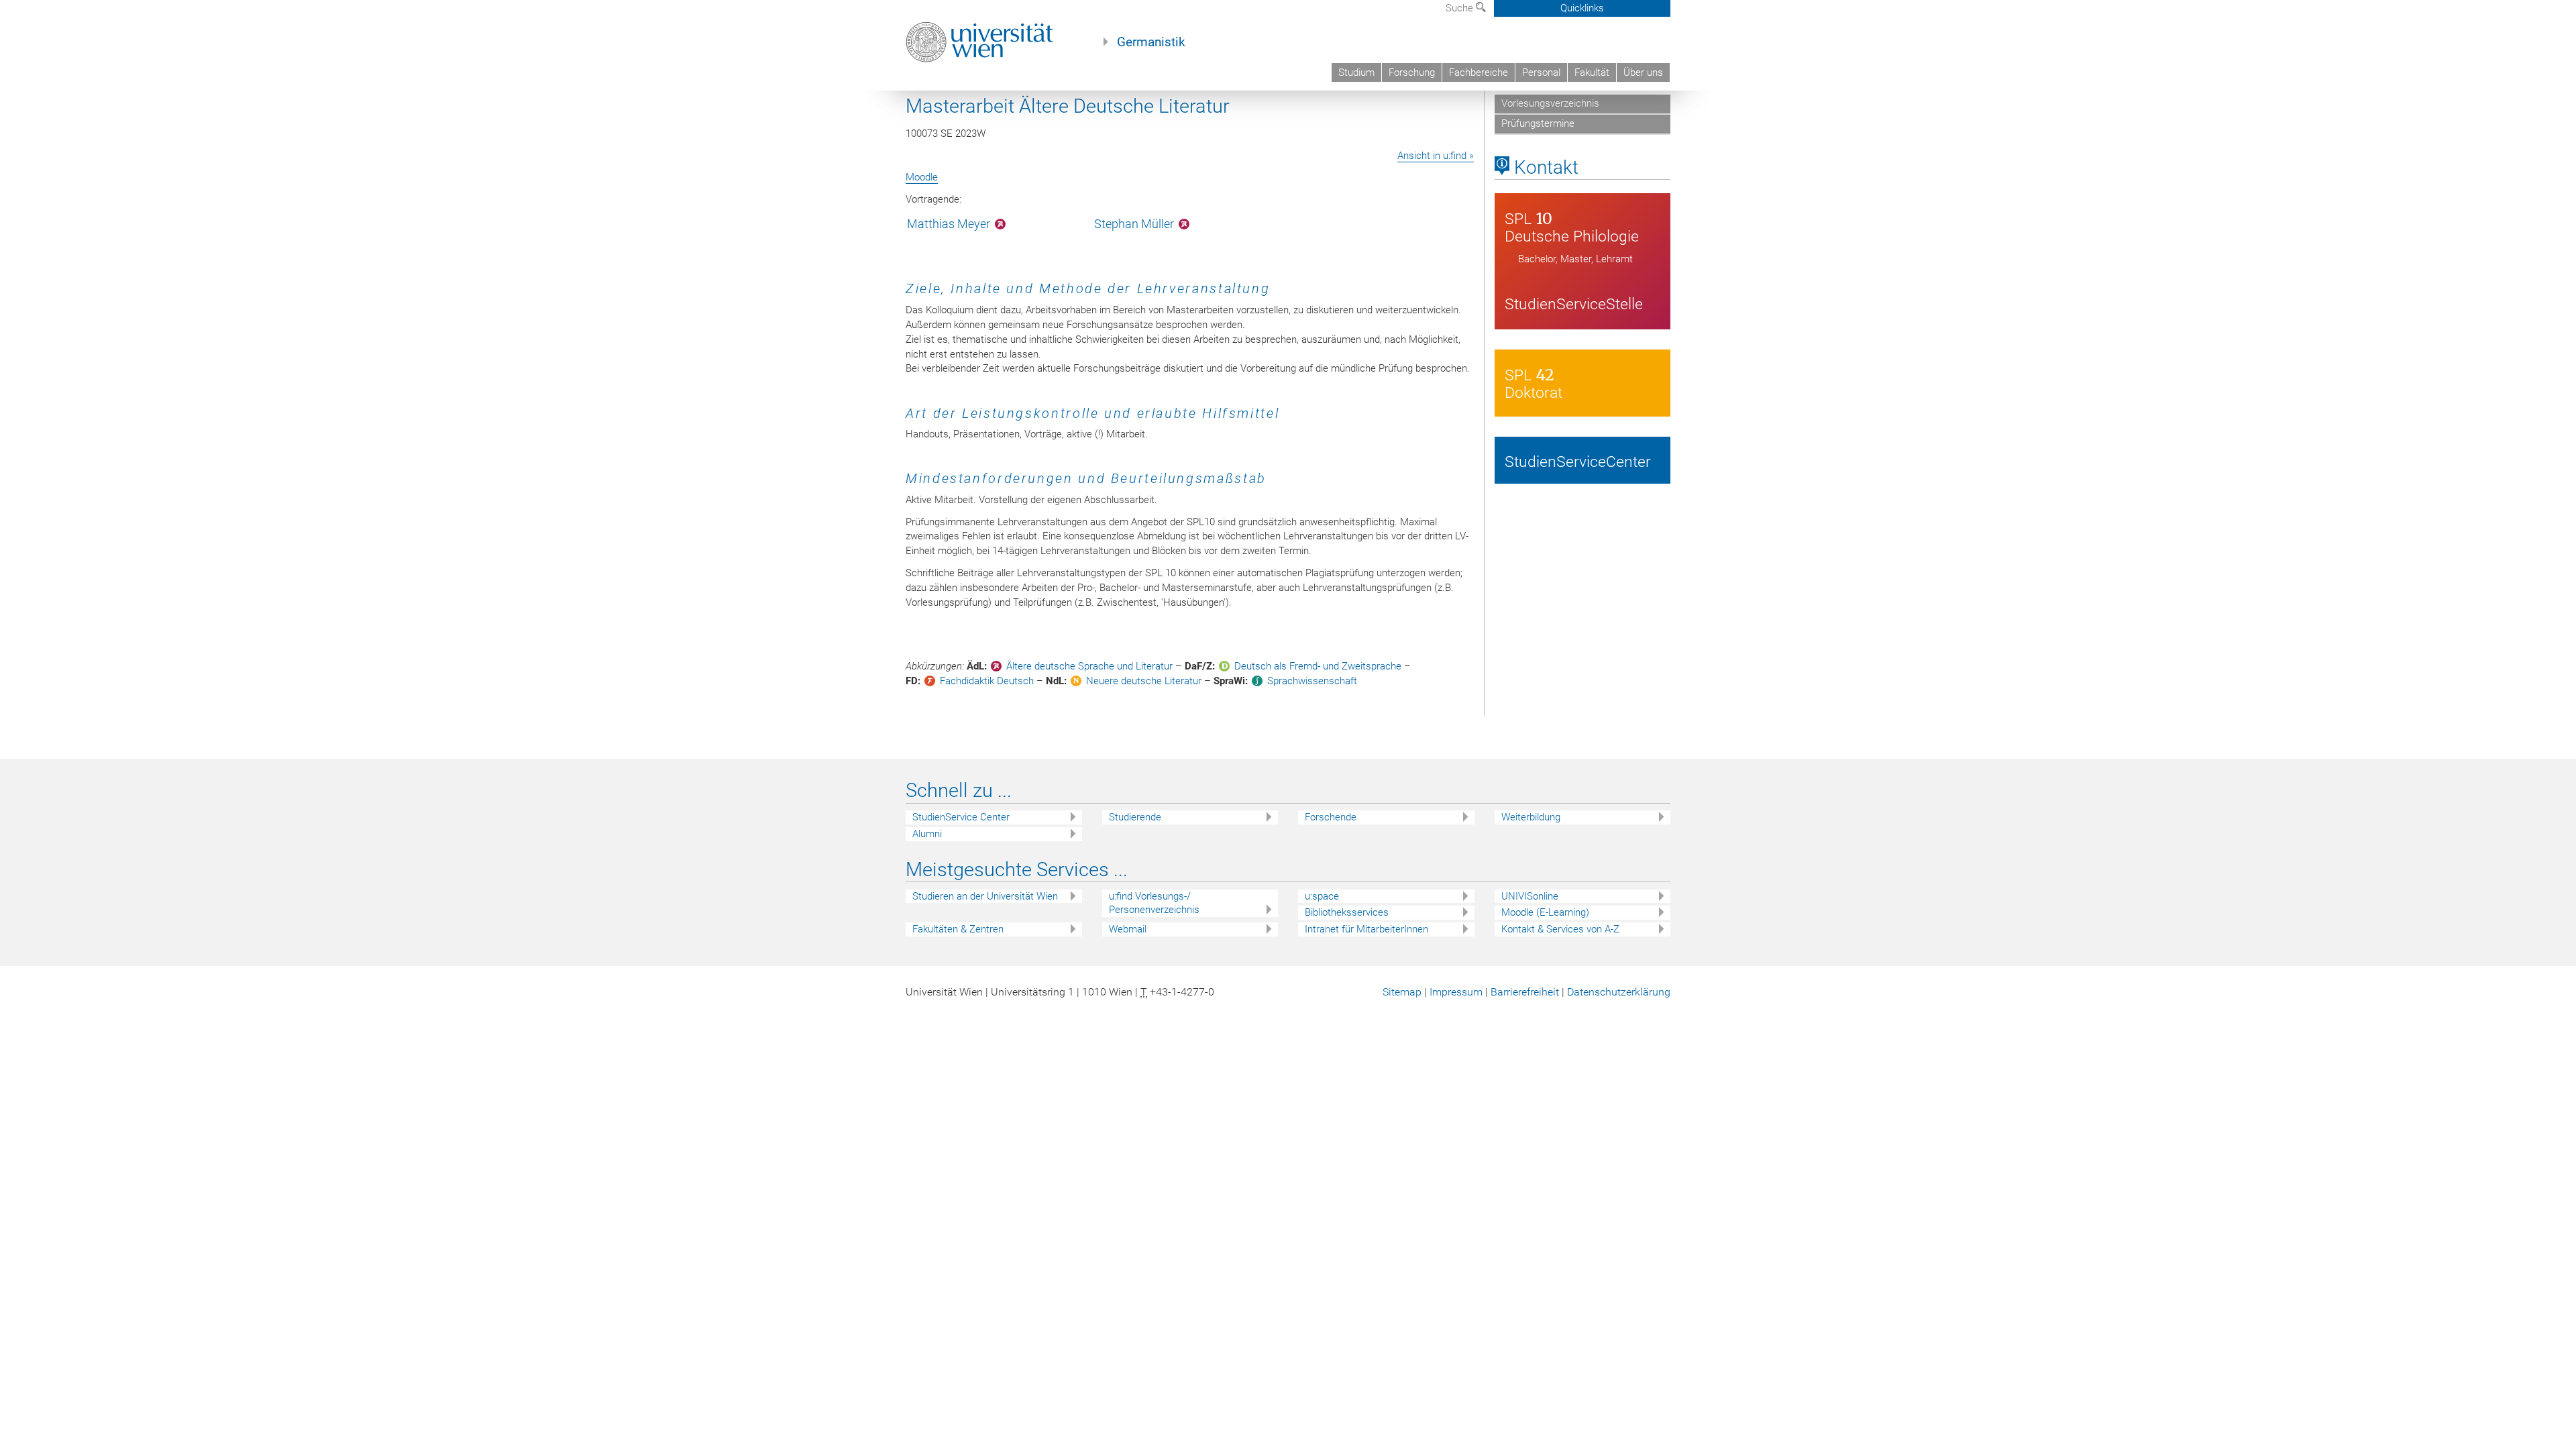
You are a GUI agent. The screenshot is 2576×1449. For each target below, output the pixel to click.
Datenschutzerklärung (1619, 992)
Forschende (1331, 817)
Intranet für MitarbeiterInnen (1366, 929)
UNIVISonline (1530, 896)
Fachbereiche (1479, 72)
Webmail (1128, 929)
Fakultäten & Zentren (958, 929)
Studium (1356, 72)
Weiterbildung (1531, 817)
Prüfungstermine (1538, 123)
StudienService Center (961, 817)
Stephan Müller (1134, 224)
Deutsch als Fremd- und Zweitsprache (1318, 666)
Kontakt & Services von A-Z (1560, 929)
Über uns (1643, 72)
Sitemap (1402, 992)
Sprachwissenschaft (1312, 681)
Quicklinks (1582, 8)
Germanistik (1151, 42)
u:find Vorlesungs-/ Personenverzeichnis (1154, 903)
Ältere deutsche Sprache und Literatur (1089, 666)
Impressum (1456, 992)
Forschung (1412, 72)
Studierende (1135, 817)
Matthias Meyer (949, 224)
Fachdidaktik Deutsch (987, 681)
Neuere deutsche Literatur (1144, 681)
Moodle (922, 177)
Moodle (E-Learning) (1545, 912)
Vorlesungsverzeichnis (1550, 103)
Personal (1541, 72)
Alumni (927, 834)
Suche (1461, 8)
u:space (1322, 896)
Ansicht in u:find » (1436, 156)
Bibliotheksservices (1347, 912)
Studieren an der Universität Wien (985, 896)
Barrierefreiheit (1525, 992)
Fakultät (1592, 72)
